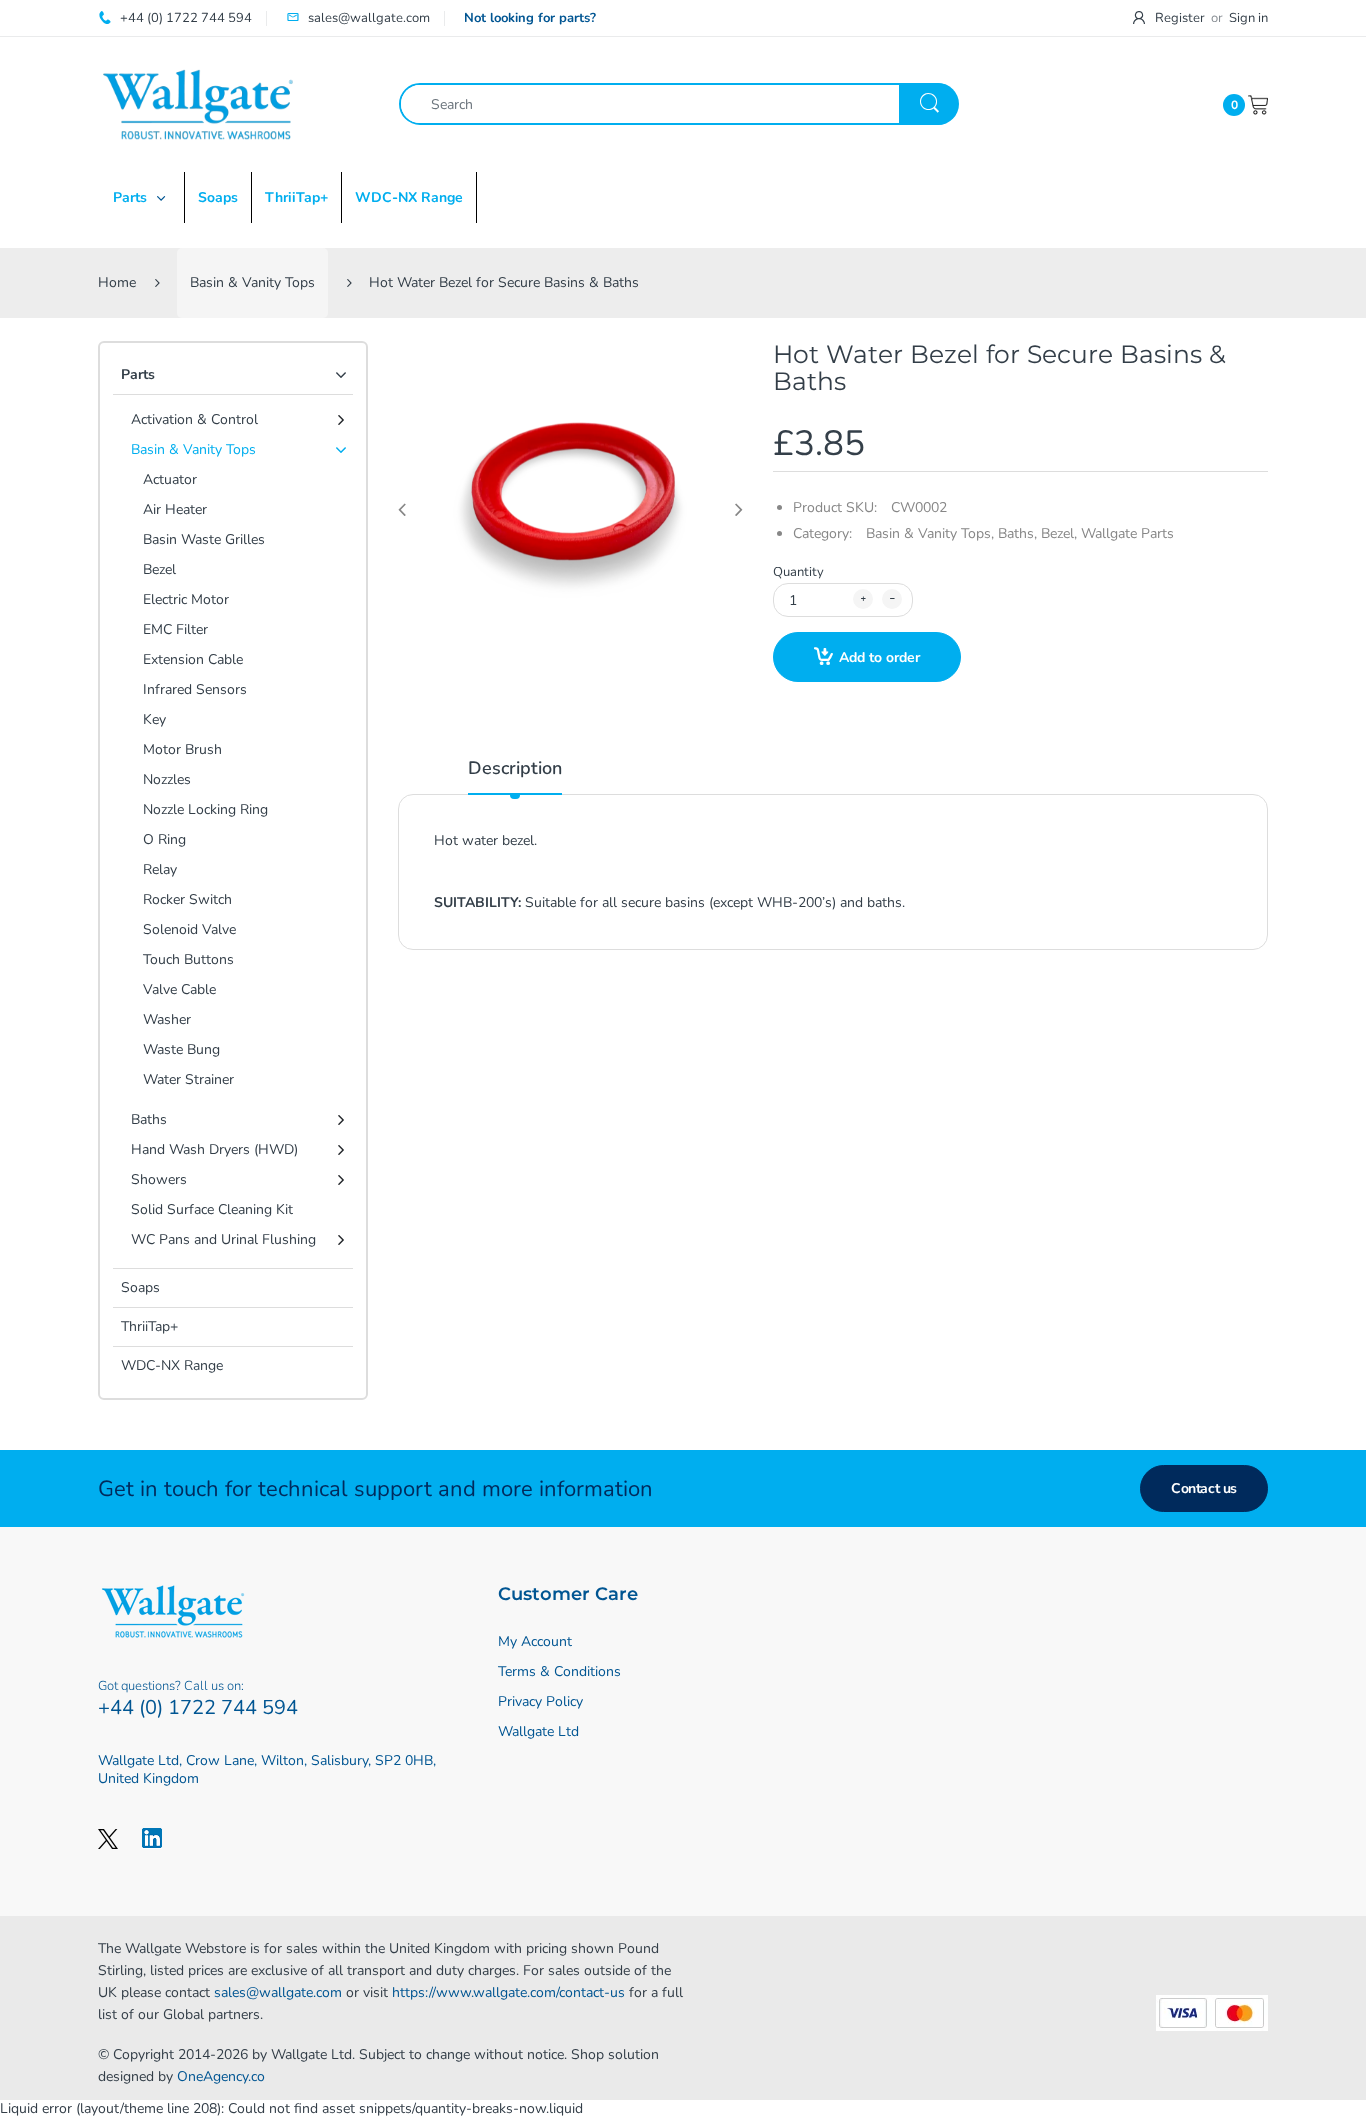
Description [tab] (515, 768)
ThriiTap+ (149, 1326)
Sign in (1248, 18)
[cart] (1258, 104)
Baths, (1017, 533)
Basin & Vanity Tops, (930, 533)
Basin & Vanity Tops (252, 282)
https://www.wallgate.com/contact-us (508, 1992)
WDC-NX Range (172, 1365)
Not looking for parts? (530, 18)
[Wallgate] (198, 103)
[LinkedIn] (152, 1838)
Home (117, 282)
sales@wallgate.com (278, 1992)
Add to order (879, 657)
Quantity (798, 572)
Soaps (140, 1287)
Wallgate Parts (1127, 533)
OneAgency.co (221, 2076)
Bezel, (1059, 533)
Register (1180, 18)
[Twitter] (108, 1838)
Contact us (1204, 1488)
